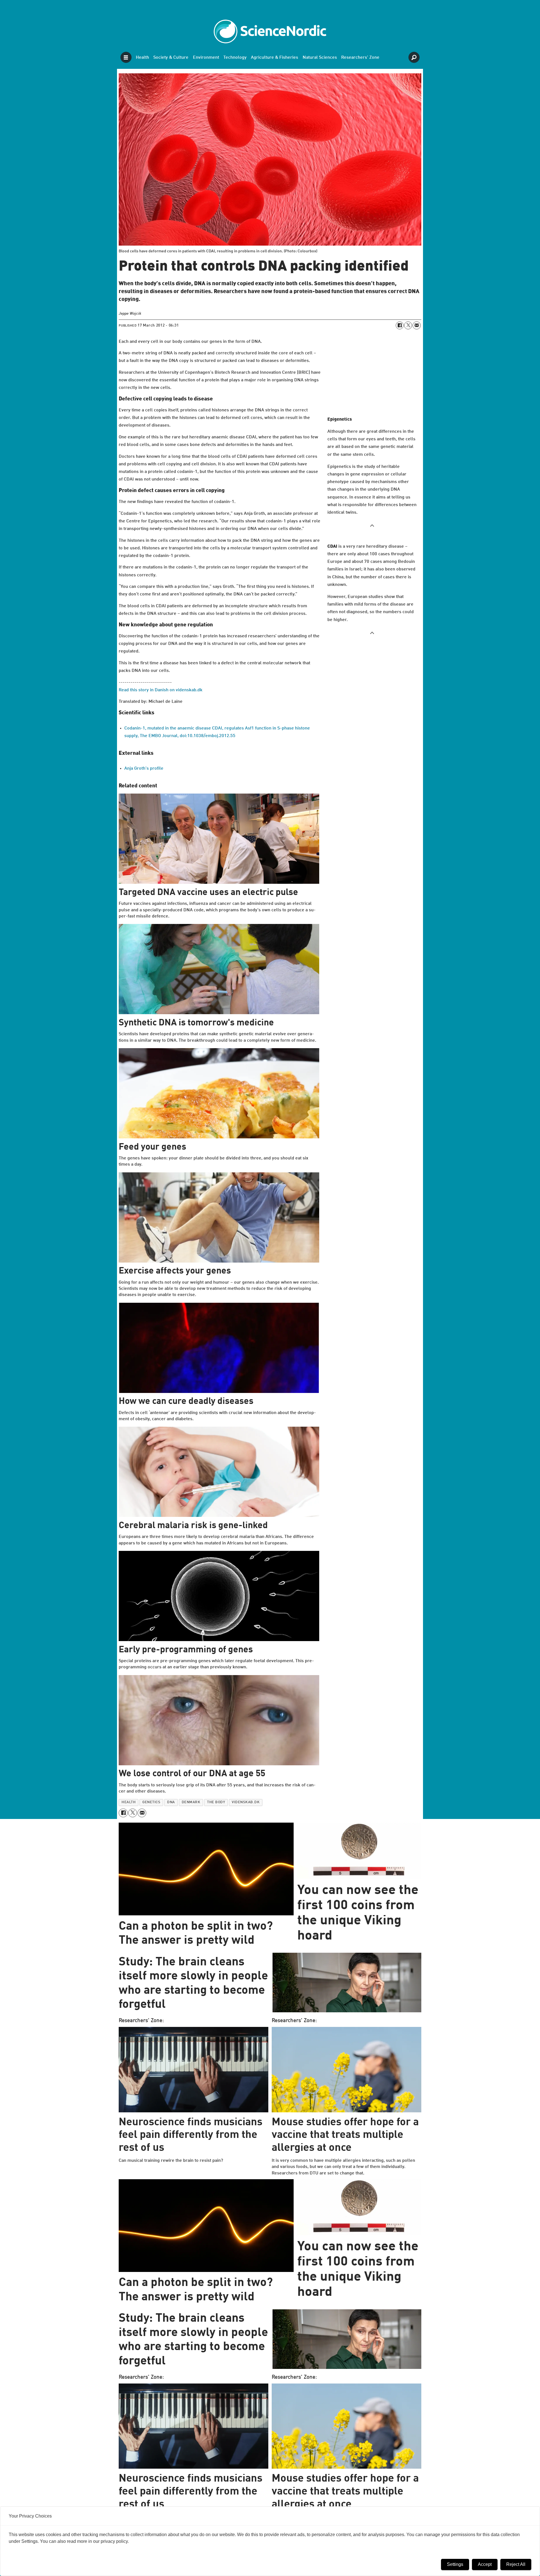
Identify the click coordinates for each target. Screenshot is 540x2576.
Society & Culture (171, 58)
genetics (151, 1802)
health (129, 1802)
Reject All (516, 2564)
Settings (455, 2564)
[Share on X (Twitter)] (408, 325)
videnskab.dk (246, 1802)
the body (216, 1802)
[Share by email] (417, 325)
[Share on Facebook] (400, 325)
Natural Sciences (320, 58)
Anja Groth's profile (144, 769)
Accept (485, 2564)
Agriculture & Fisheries (274, 58)
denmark (191, 1802)
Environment (206, 58)
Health (142, 58)
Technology (235, 58)
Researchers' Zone (360, 58)
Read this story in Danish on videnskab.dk (161, 690)
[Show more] (372, 525)
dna (171, 1802)
